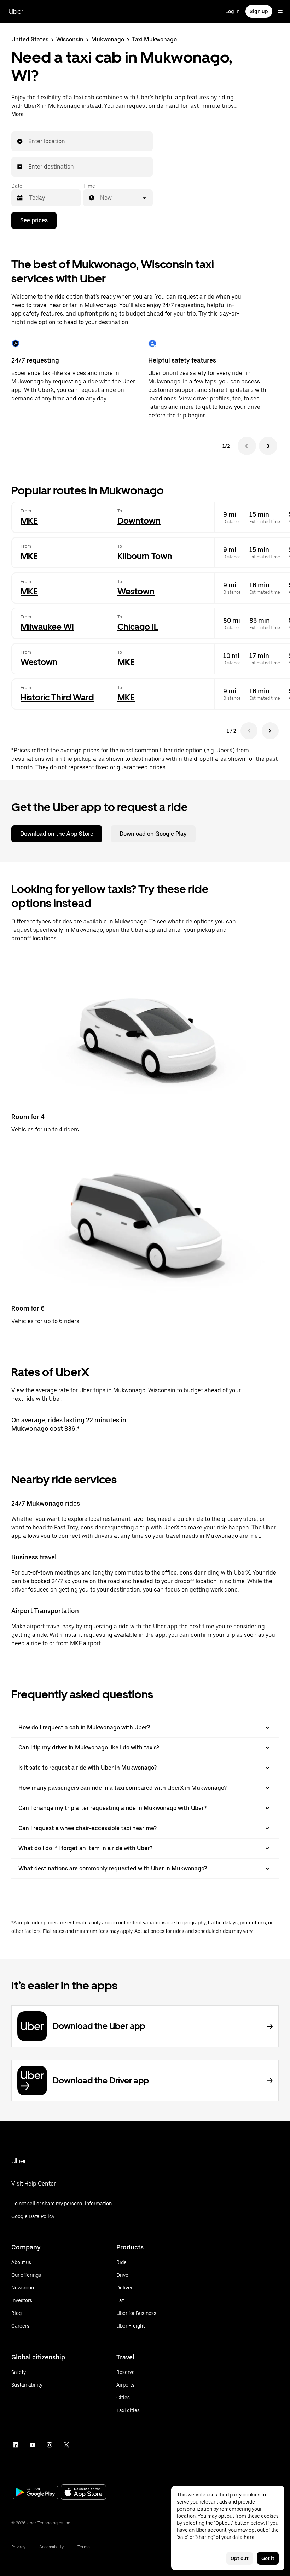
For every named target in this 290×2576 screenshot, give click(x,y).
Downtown (139, 521)
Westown (136, 591)
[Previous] (247, 446)
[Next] (268, 446)
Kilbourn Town (145, 556)
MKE (29, 521)
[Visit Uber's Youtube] (33, 2445)
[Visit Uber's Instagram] (50, 2445)
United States (30, 39)
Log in (233, 11)
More (18, 114)
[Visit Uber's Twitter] (66, 2445)
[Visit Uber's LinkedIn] (16, 2445)
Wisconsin (70, 39)
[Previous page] (249, 731)
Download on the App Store (57, 834)
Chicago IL (138, 627)
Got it (268, 2558)
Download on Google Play (153, 834)
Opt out (240, 2558)
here (249, 2537)
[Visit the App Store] (83, 2493)
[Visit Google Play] (35, 2493)
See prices (34, 220)
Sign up (259, 11)
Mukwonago (108, 39)
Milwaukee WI (47, 627)
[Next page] (270, 731)
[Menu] (280, 11)
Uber (16, 11)
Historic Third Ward (57, 697)
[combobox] (29, 141)
